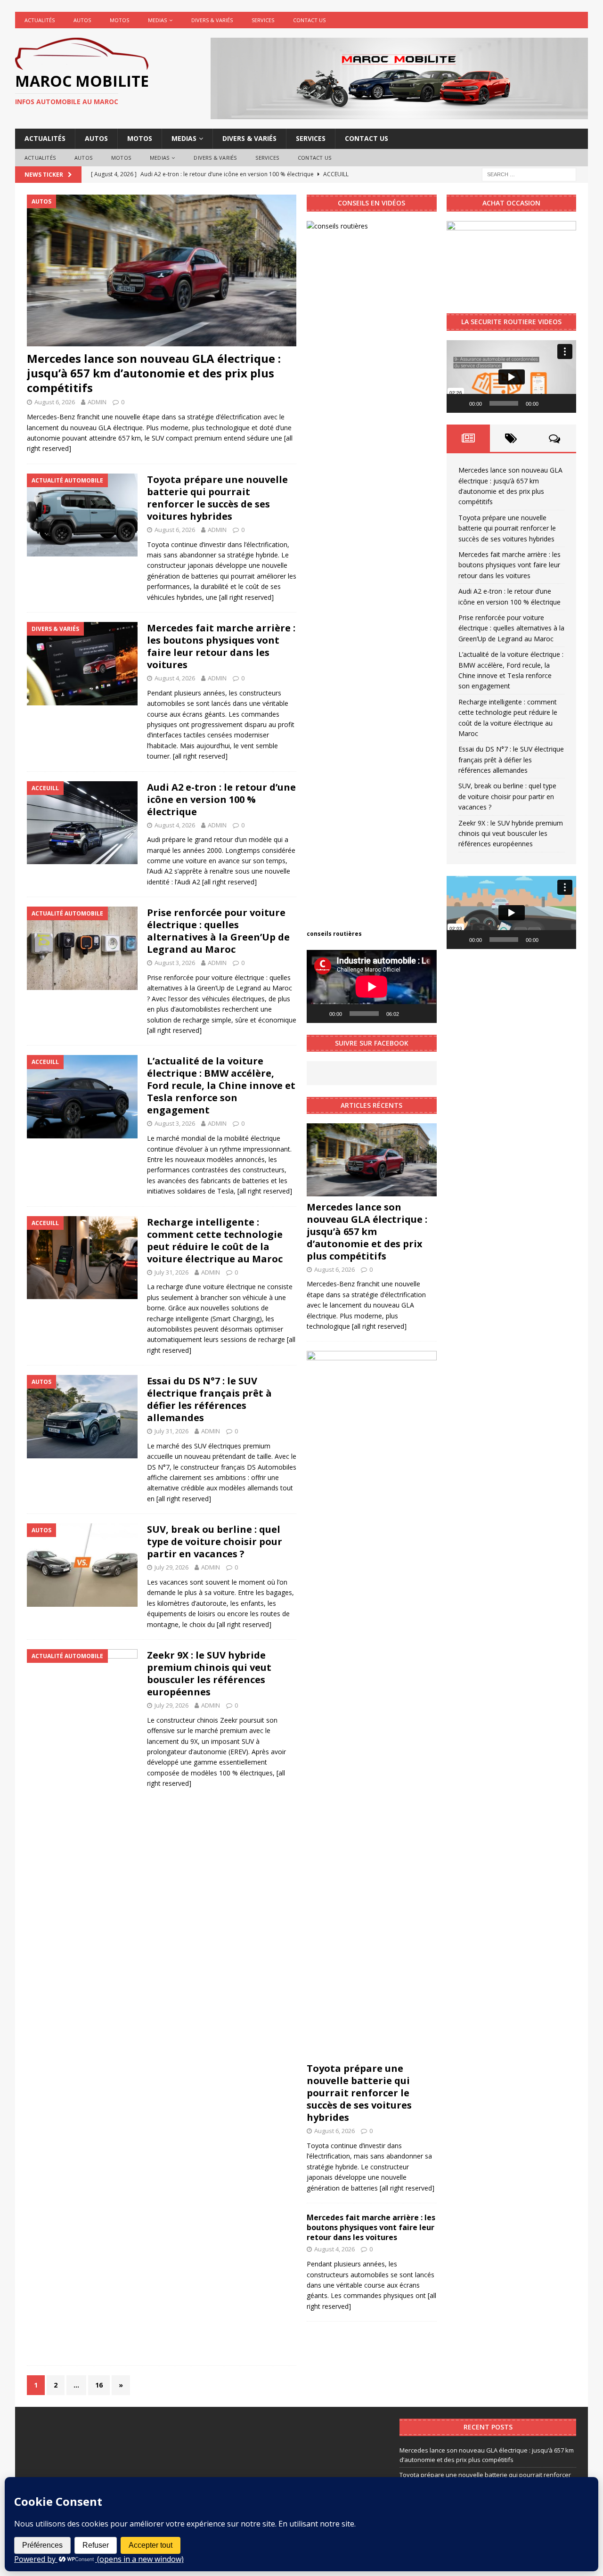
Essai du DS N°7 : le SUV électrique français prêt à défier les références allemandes (209, 1399)
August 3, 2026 (175, 963)
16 (99, 2385)
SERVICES (263, 20)
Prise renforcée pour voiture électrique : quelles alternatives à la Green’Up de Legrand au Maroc (218, 931)
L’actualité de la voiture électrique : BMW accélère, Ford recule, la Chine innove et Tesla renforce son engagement (221, 1085)
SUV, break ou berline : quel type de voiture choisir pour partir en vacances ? (215, 1542)
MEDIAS (157, 20)
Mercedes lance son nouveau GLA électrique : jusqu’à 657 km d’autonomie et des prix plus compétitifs (154, 373)
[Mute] (409, 1014)
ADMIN (97, 402)
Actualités (40, 20)
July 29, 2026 (171, 1567)
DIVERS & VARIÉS (212, 20)
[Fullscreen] (424, 1014)
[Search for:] (529, 174)
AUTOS (82, 20)
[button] (511, 376)
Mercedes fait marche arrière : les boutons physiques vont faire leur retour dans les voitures (221, 646)
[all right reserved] (246, 597)
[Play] (319, 1014)
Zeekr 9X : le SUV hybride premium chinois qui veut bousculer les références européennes (209, 1673)
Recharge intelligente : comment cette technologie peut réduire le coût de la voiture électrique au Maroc (215, 1240)
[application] (371, 986)
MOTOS (119, 20)
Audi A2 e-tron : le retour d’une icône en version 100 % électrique (221, 799)
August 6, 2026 (55, 402)
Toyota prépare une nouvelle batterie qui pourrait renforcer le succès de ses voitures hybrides (217, 498)
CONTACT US (309, 20)
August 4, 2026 (175, 678)
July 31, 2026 (171, 1272)
